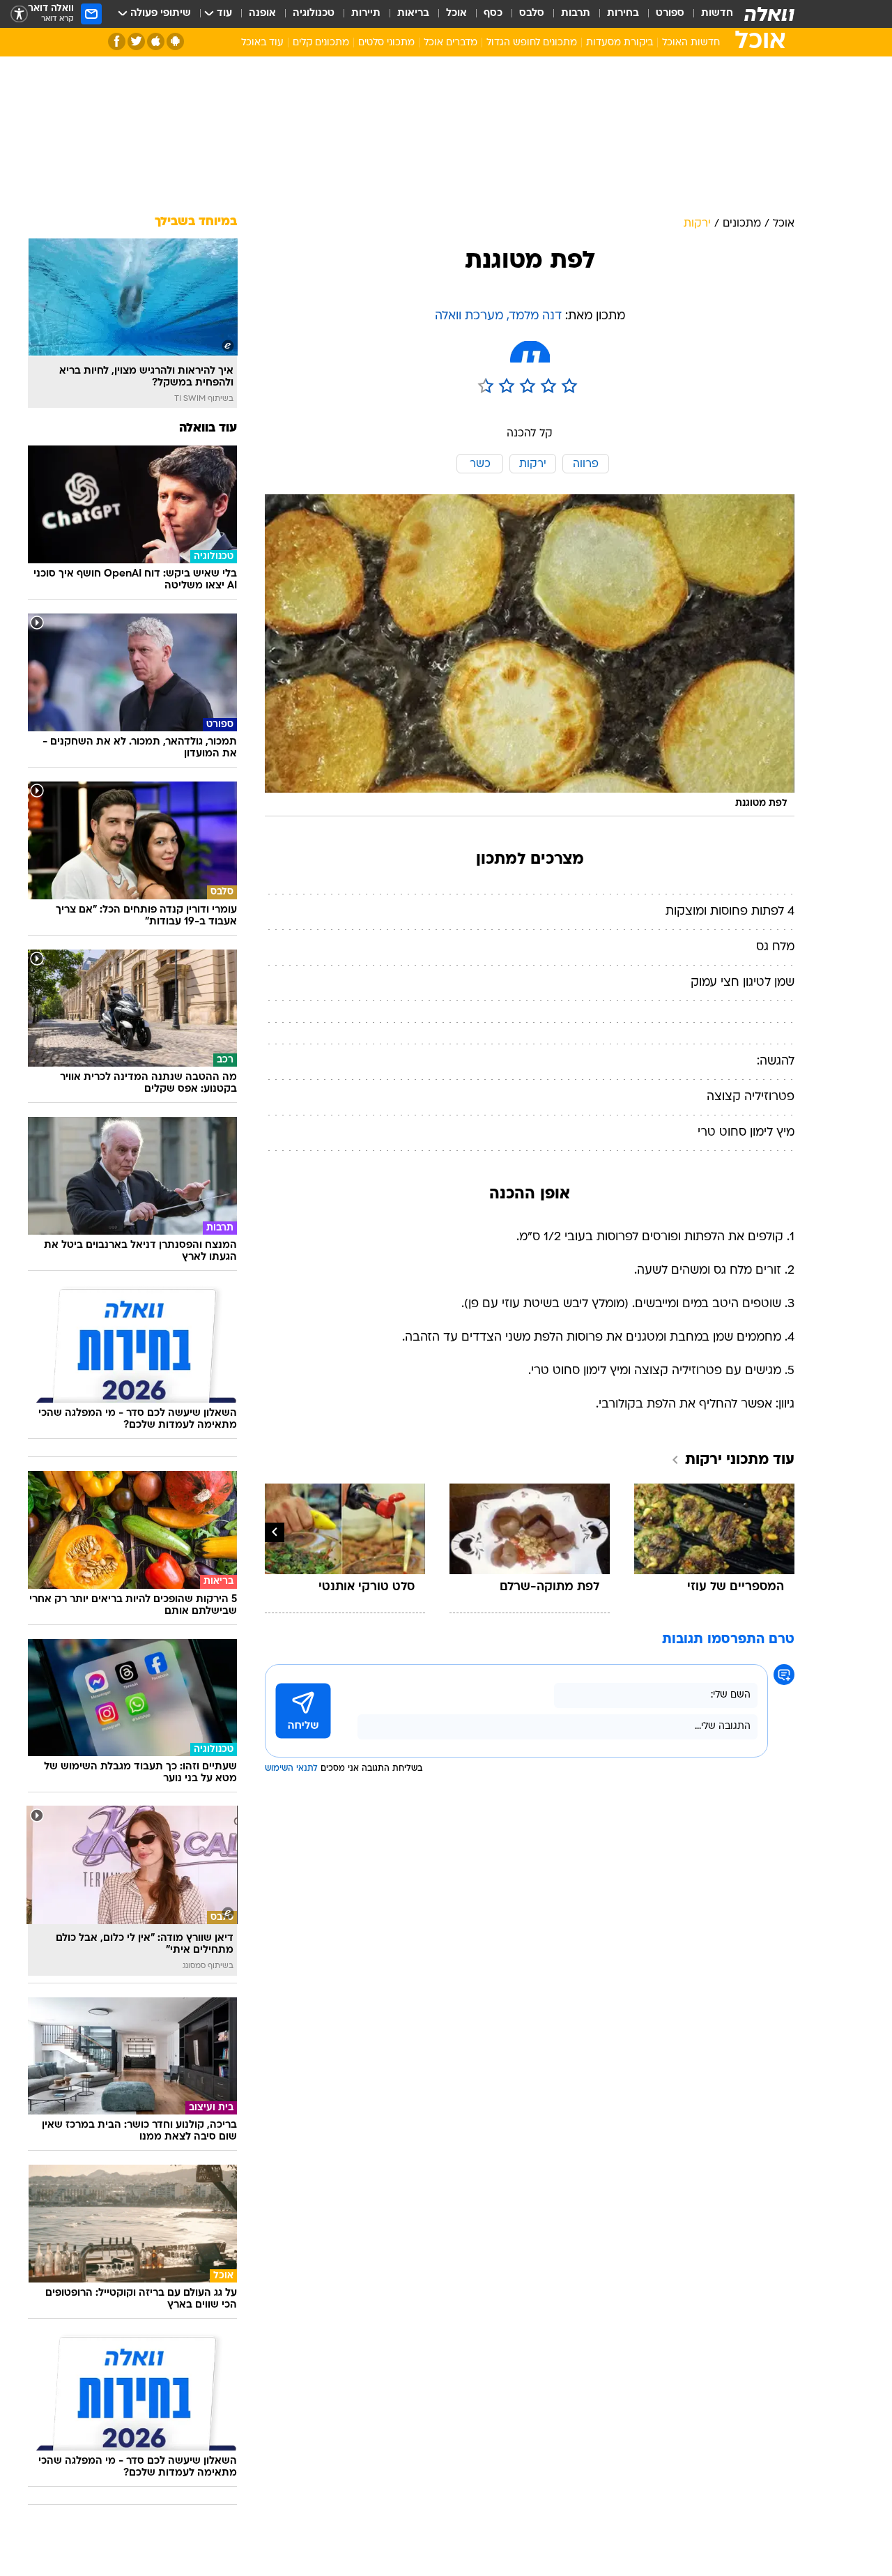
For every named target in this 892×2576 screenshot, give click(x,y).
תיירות (366, 14)
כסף (493, 14)
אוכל (456, 14)
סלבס (532, 14)
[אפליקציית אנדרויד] (175, 41)
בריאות (413, 14)
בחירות (623, 14)
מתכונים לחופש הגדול (532, 43)
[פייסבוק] (117, 41)
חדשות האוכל (691, 43)
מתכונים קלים (321, 43)
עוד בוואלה (208, 428)
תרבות (576, 14)
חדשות (717, 14)
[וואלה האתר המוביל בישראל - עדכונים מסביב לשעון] (769, 14)
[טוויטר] (136, 41)
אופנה (262, 14)
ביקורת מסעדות (620, 43)
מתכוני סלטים (386, 43)
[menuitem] (709, 14)
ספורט (670, 14)
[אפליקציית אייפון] (156, 41)
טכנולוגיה (314, 14)
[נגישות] (19, 14)
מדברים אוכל (451, 43)
